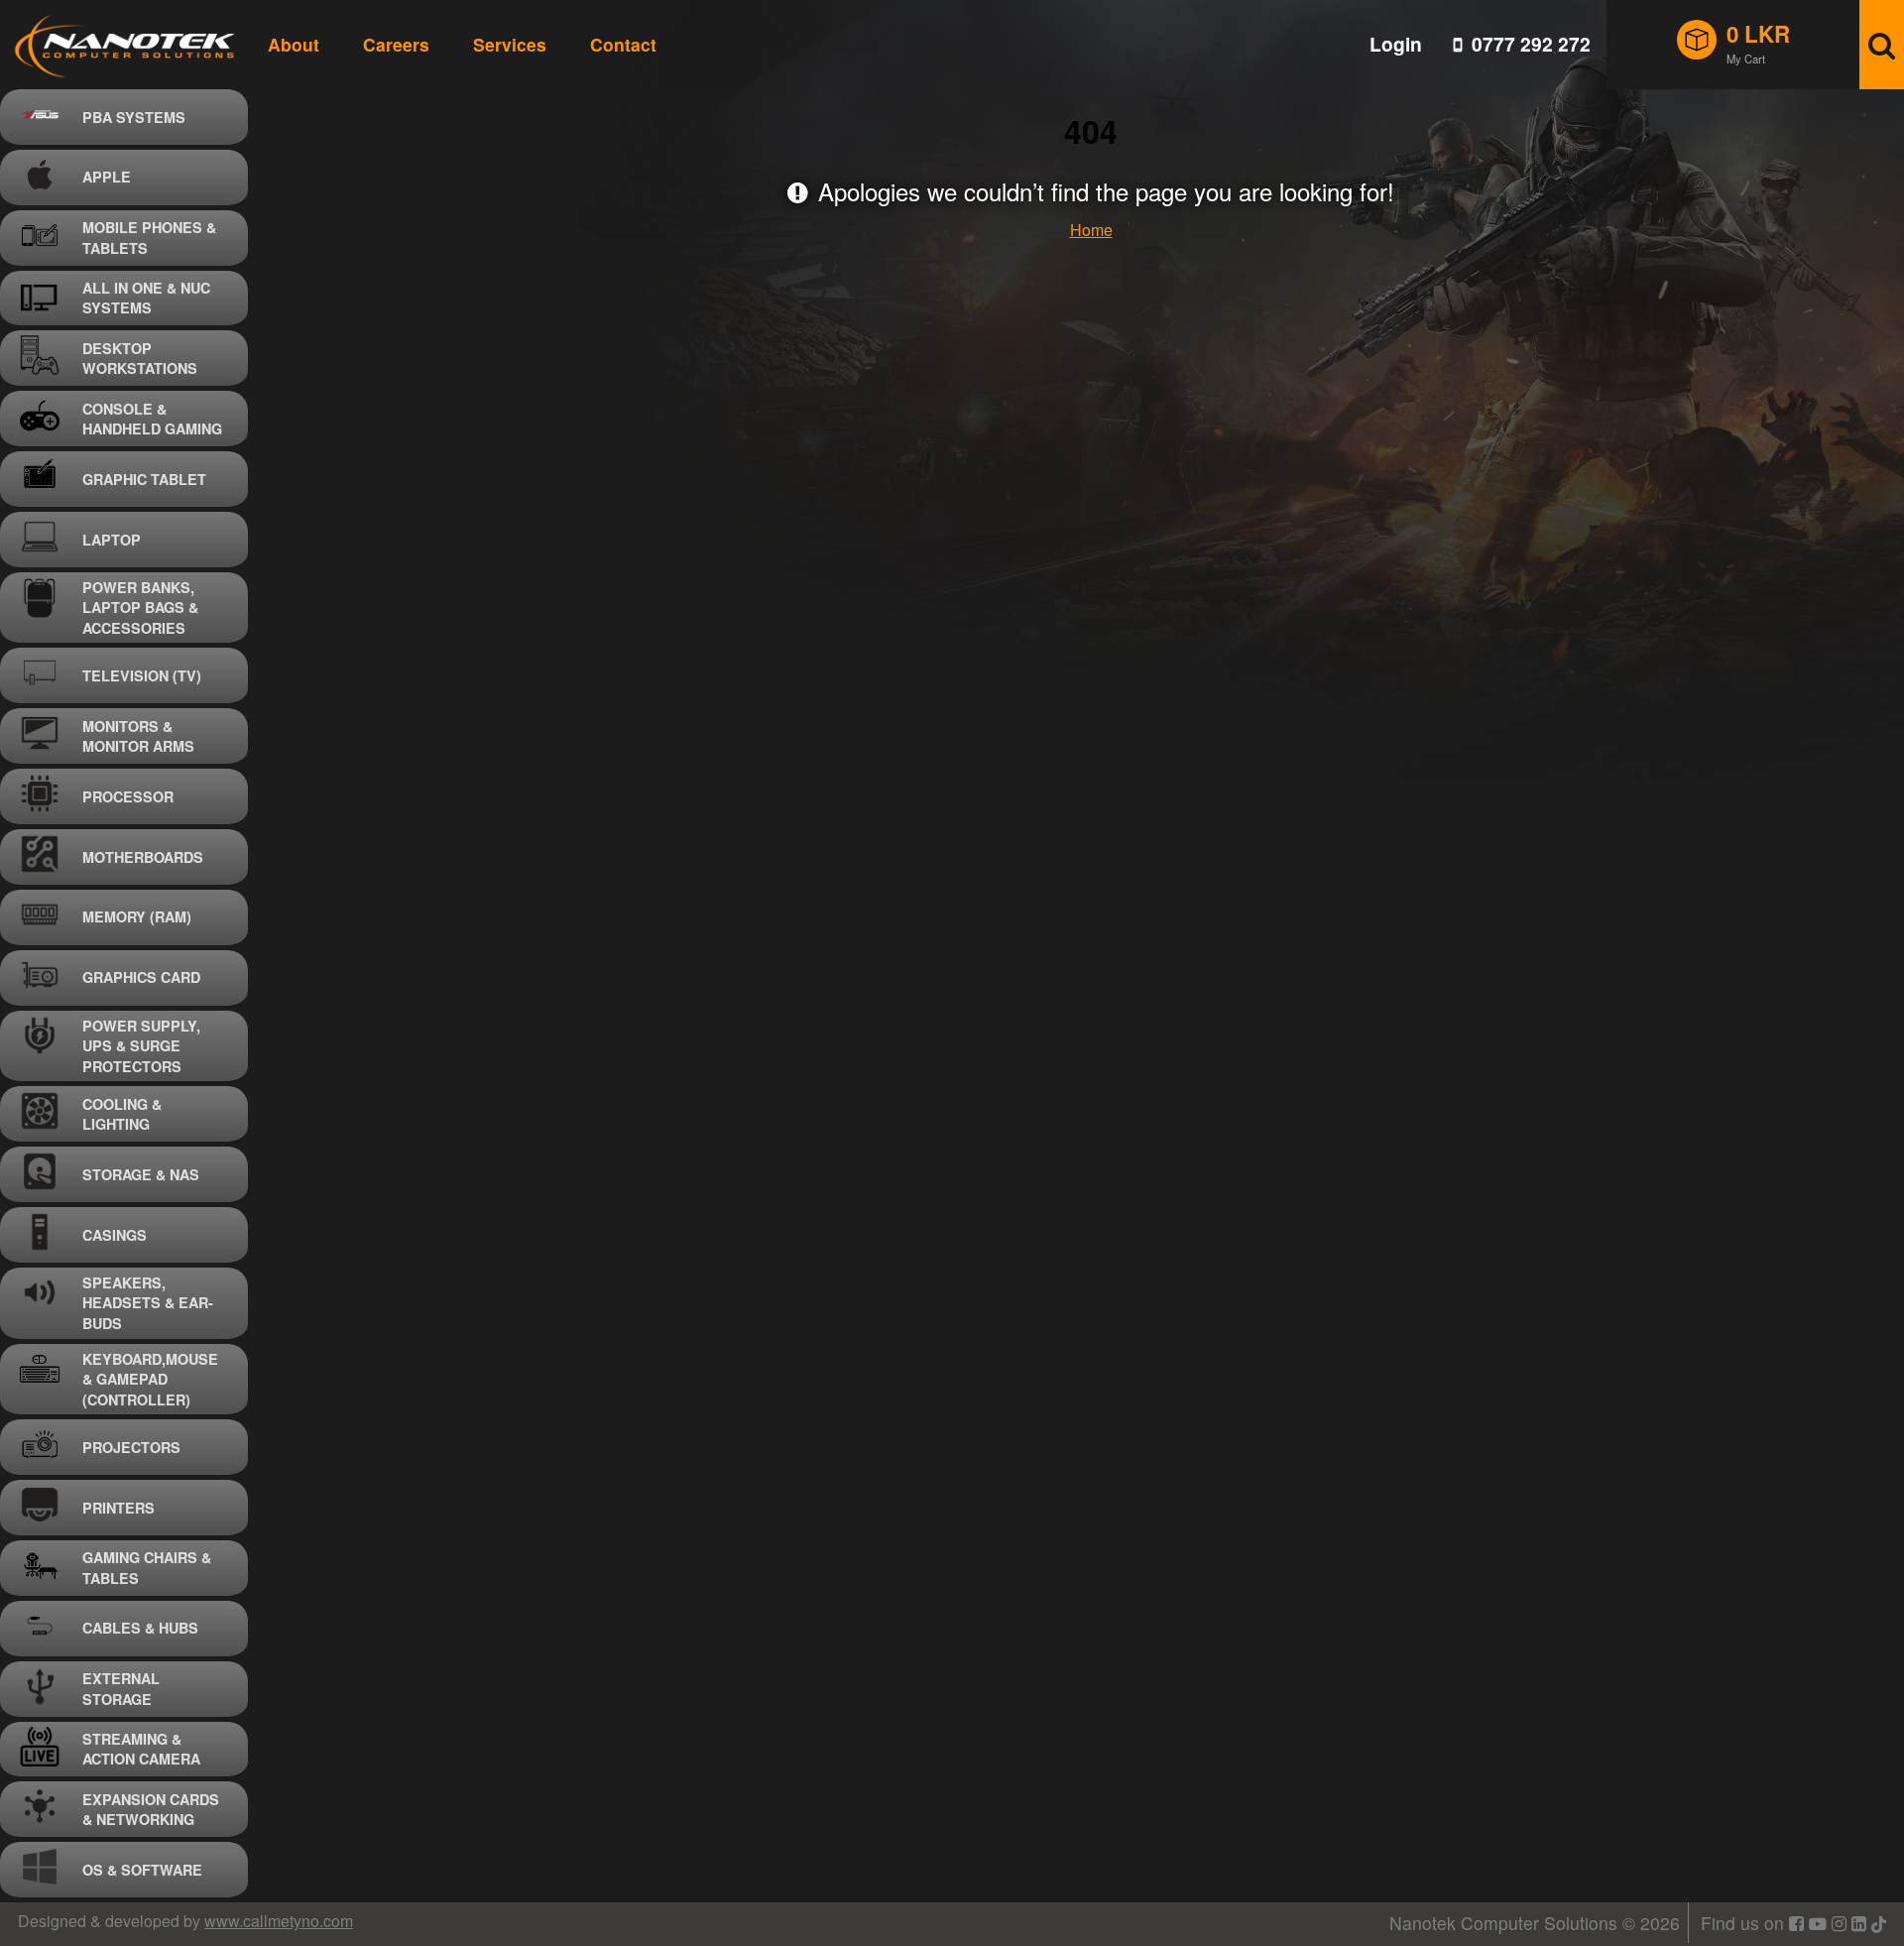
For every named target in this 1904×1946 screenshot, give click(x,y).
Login (1396, 44)
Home (1091, 230)
